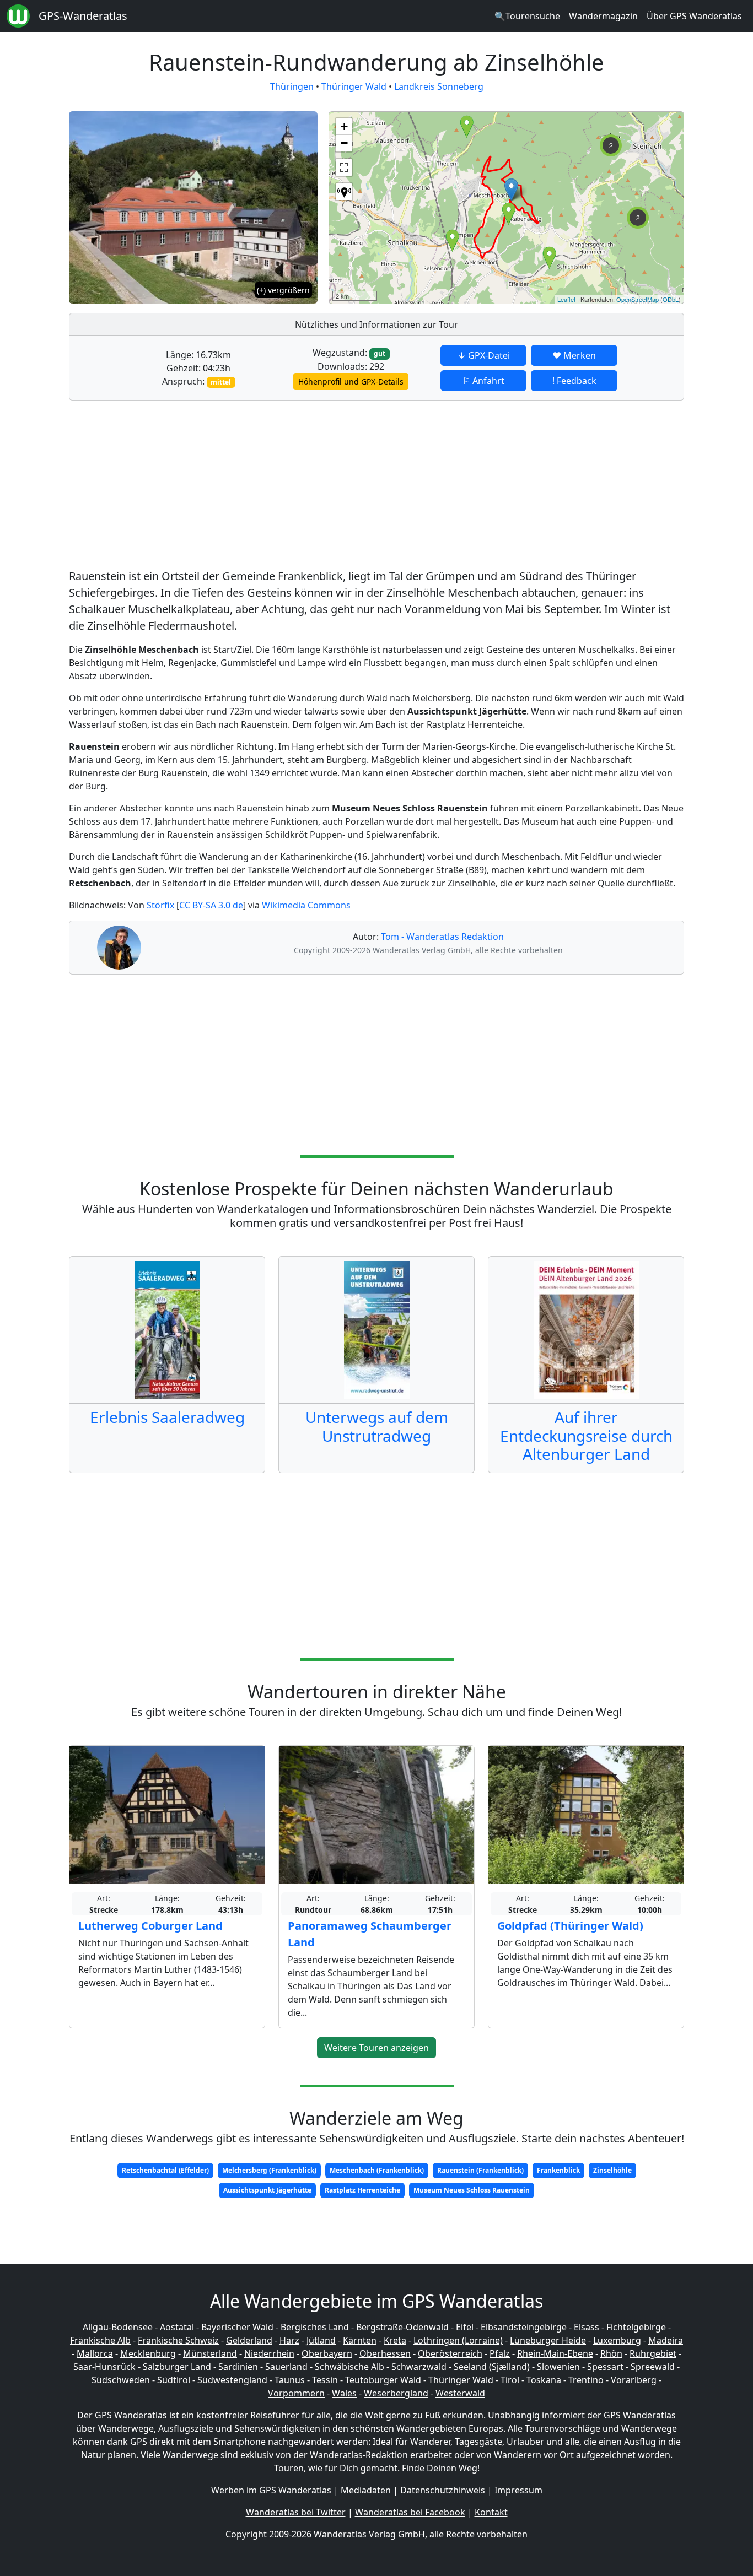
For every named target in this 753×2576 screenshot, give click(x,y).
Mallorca (95, 2353)
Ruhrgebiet (653, 2353)
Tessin (325, 2380)
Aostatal (177, 2327)
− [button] (344, 143)
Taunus (290, 2380)
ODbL (671, 299)
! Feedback (574, 381)
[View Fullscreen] (344, 167)
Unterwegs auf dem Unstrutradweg (377, 1426)
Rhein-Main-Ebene (555, 2353)
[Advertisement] (376, 486)
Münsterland (210, 2353)
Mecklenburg (148, 2353)
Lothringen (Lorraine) (458, 2340)
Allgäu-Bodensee (118, 2327)
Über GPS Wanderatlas (694, 16)
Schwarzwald (419, 2367)
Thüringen (292, 86)
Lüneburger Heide (548, 2340)
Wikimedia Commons (306, 905)
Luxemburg (617, 2340)
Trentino (586, 2380)
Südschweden (121, 2380)
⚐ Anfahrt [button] (483, 381)
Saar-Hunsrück (104, 2367)
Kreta (395, 2340)
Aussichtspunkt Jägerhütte (267, 2190)
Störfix (160, 905)
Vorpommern (296, 2393)
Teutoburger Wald (383, 2380)
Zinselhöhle (612, 2170)
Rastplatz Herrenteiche (362, 2190)
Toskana (544, 2380)
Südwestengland (232, 2380)
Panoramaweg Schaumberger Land (370, 1934)
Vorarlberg (634, 2380)
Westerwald (460, 2393)
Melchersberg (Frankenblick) (269, 2170)
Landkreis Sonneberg (439, 86)
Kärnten (360, 2340)
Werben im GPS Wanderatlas (271, 2490)
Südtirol (174, 2380)
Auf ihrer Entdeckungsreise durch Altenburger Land (586, 1435)
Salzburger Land (177, 2367)
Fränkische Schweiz (178, 2340)
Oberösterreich (450, 2353)
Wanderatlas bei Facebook (410, 2512)
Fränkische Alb (100, 2340)
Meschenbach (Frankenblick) (377, 2170)
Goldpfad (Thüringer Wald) (570, 1926)
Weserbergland (396, 2393)
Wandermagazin (603, 16)
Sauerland (286, 2367)
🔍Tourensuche (527, 16)
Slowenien (558, 2367)
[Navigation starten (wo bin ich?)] (344, 192)
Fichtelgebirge (636, 2327)
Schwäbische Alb (349, 2367)
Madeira (666, 2340)
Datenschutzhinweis (443, 2490)
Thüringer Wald (354, 86)
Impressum (518, 2490)
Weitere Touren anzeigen (376, 2048)
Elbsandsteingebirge (524, 2327)
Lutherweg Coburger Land (150, 1926)
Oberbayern (327, 2353)
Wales (344, 2393)
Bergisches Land (315, 2327)
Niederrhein (269, 2353)
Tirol (510, 2380)
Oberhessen (385, 2353)
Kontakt (491, 2512)
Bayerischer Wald (237, 2327)
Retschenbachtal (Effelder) (165, 2170)
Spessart (605, 2367)
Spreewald (653, 2367)
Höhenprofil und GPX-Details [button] (351, 381)
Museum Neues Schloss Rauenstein (472, 2190)
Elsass (587, 2327)
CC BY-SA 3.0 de (211, 905)
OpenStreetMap (638, 299)
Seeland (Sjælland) (492, 2367)
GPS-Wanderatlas (83, 16)
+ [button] (344, 126)
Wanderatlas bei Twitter (296, 2512)
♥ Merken (574, 355)
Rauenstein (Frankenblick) (480, 2170)
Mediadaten (366, 2490)
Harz (289, 2340)
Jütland (321, 2340)
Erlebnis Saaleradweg (167, 1417)
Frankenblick (558, 2170)
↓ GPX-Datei (484, 355)
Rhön (611, 2353)
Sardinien (238, 2367)
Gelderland (249, 2340)
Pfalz (500, 2353)
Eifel (465, 2327)
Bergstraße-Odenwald (402, 2327)
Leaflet (566, 299)
